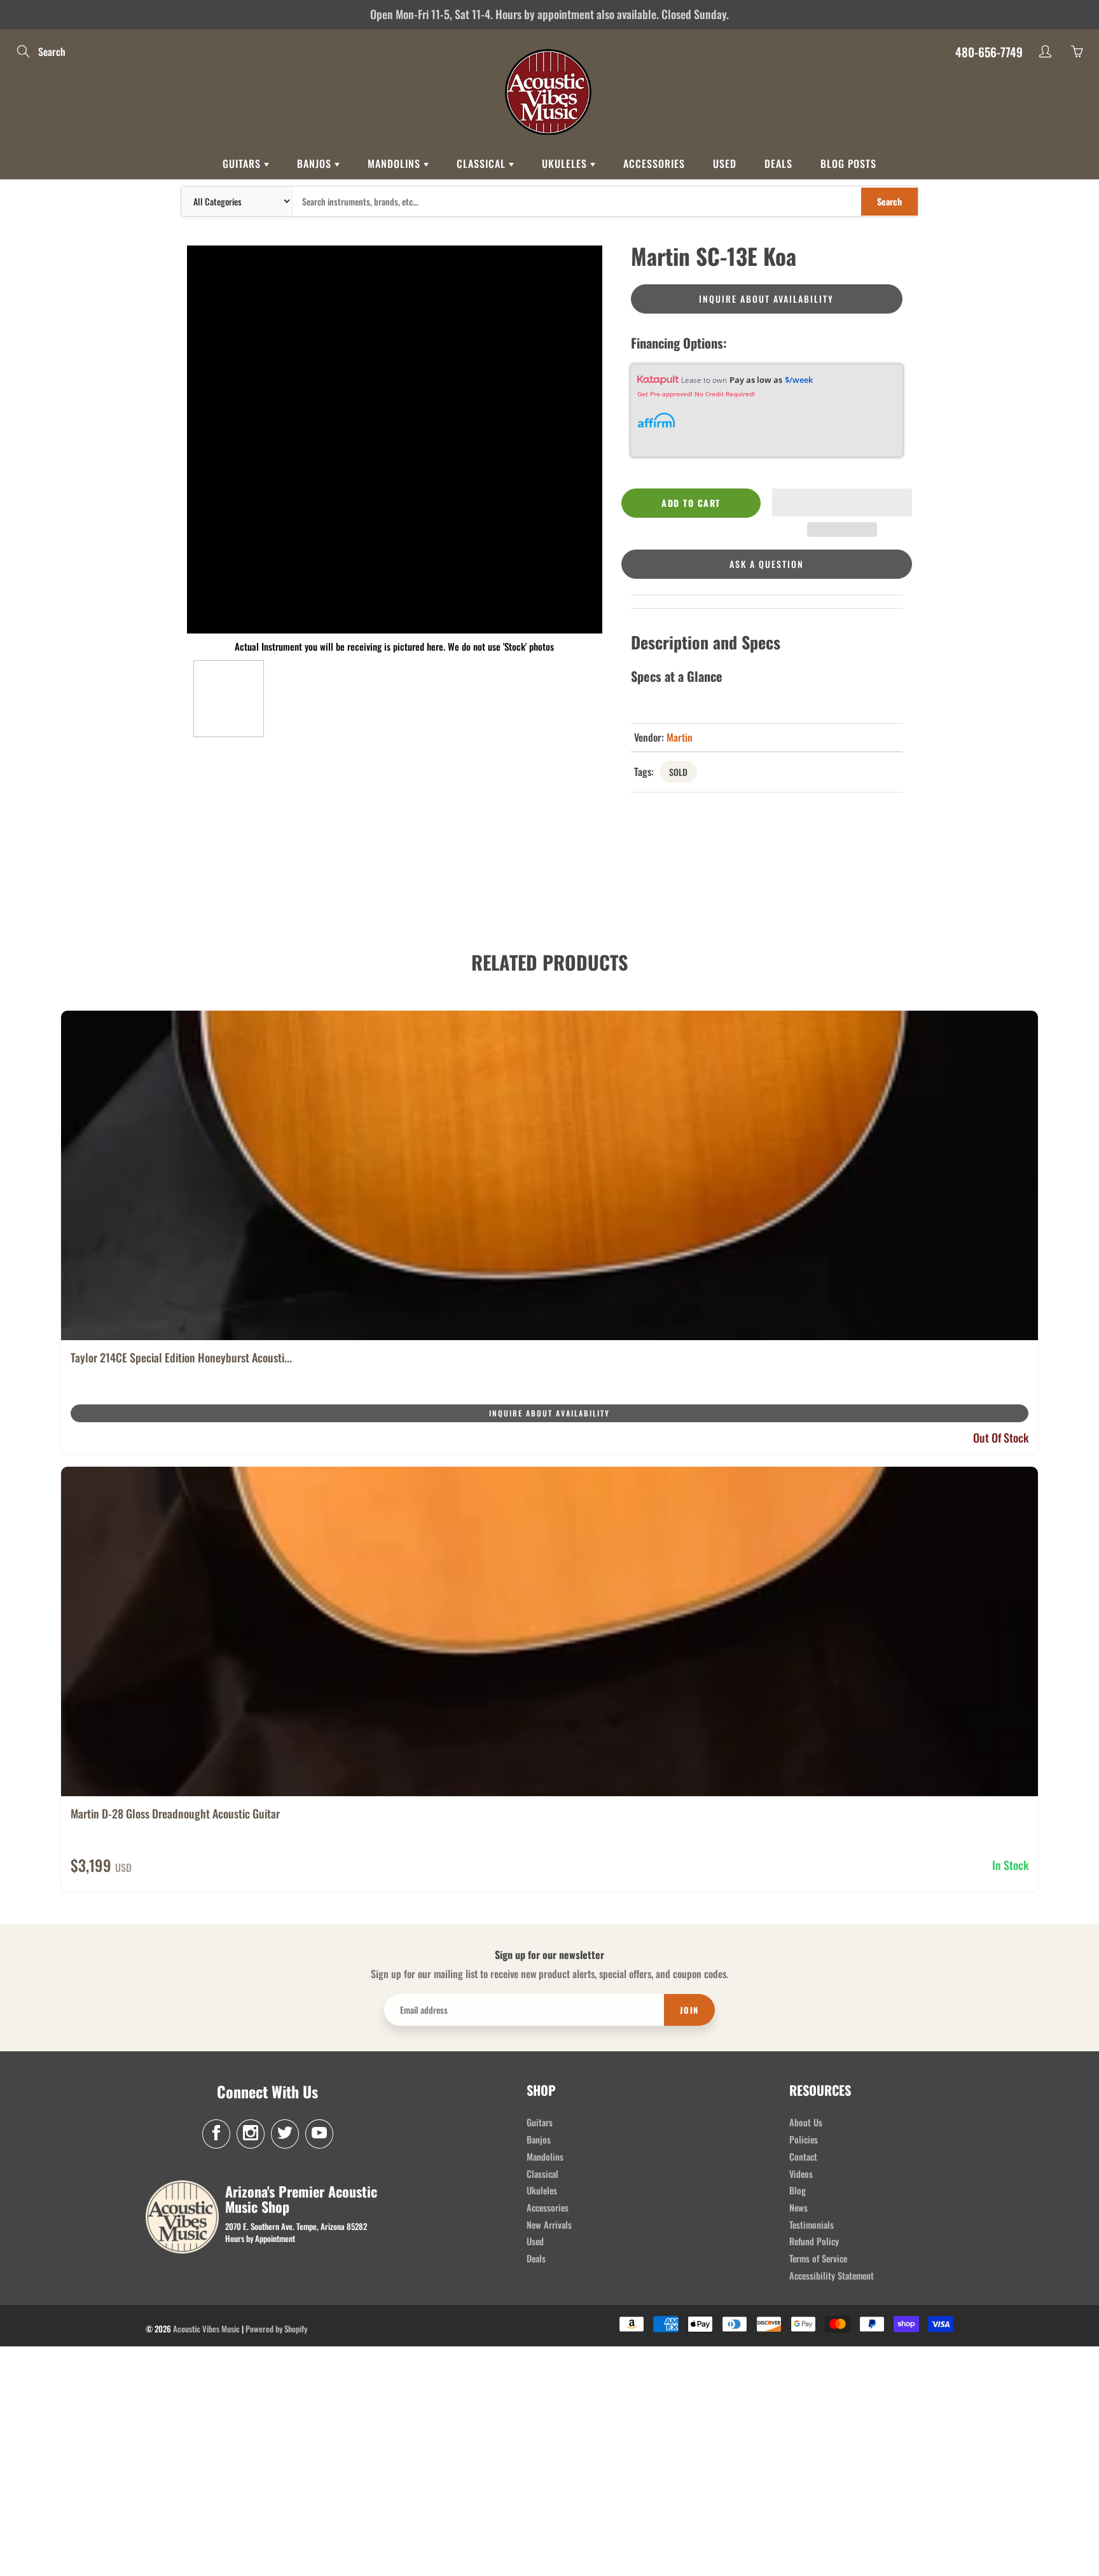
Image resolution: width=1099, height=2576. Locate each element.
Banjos (316, 163)
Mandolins (396, 163)
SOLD (678, 772)
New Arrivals (549, 2225)
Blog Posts (848, 163)
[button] (842, 502)
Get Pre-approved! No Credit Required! (696, 394)
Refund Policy (814, 2241)
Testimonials (812, 2225)
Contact (803, 2157)
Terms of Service (818, 2258)
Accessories (654, 163)
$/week (799, 380)
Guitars (243, 163)
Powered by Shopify (276, 2329)
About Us (806, 2122)
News (798, 2207)
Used (725, 163)
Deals (778, 163)
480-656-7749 (989, 52)
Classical (483, 163)
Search (889, 201)
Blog (798, 2190)
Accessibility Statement (832, 2275)
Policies (804, 2139)
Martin (680, 737)
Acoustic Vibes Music (206, 2329)
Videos (801, 2174)
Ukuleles (566, 163)
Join (689, 2010)
